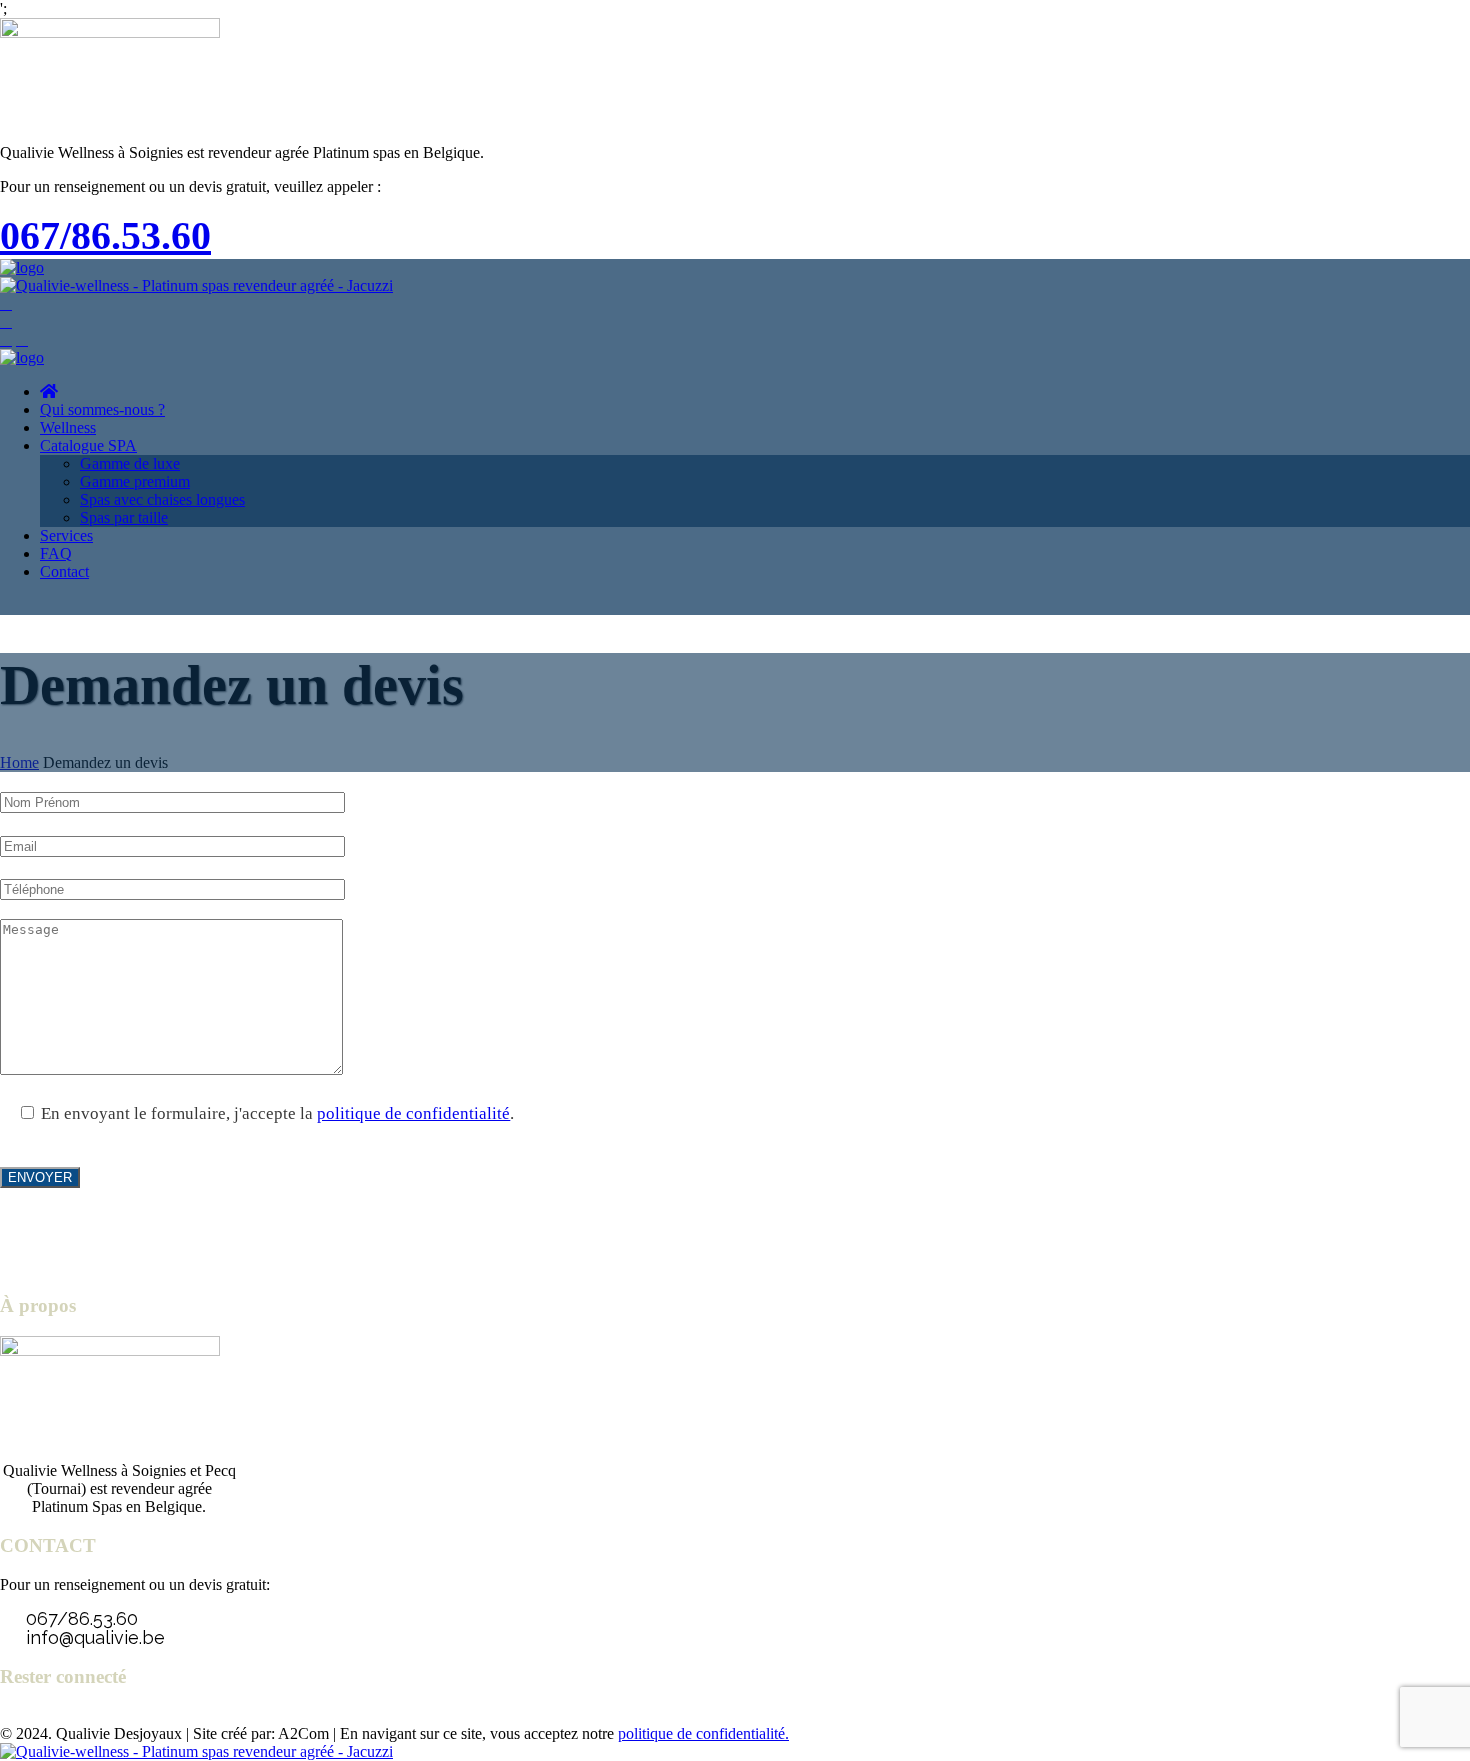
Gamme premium (135, 481)
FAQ (56, 553)
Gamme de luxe (130, 463)
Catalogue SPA (88, 445)
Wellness (68, 427)
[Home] (22, 267)
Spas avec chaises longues (162, 499)
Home (19, 762)
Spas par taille (124, 517)
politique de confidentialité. (703, 1733)
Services (66, 535)
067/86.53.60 (105, 235)
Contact (64, 571)
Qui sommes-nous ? (102, 409)
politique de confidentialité (413, 1113)
